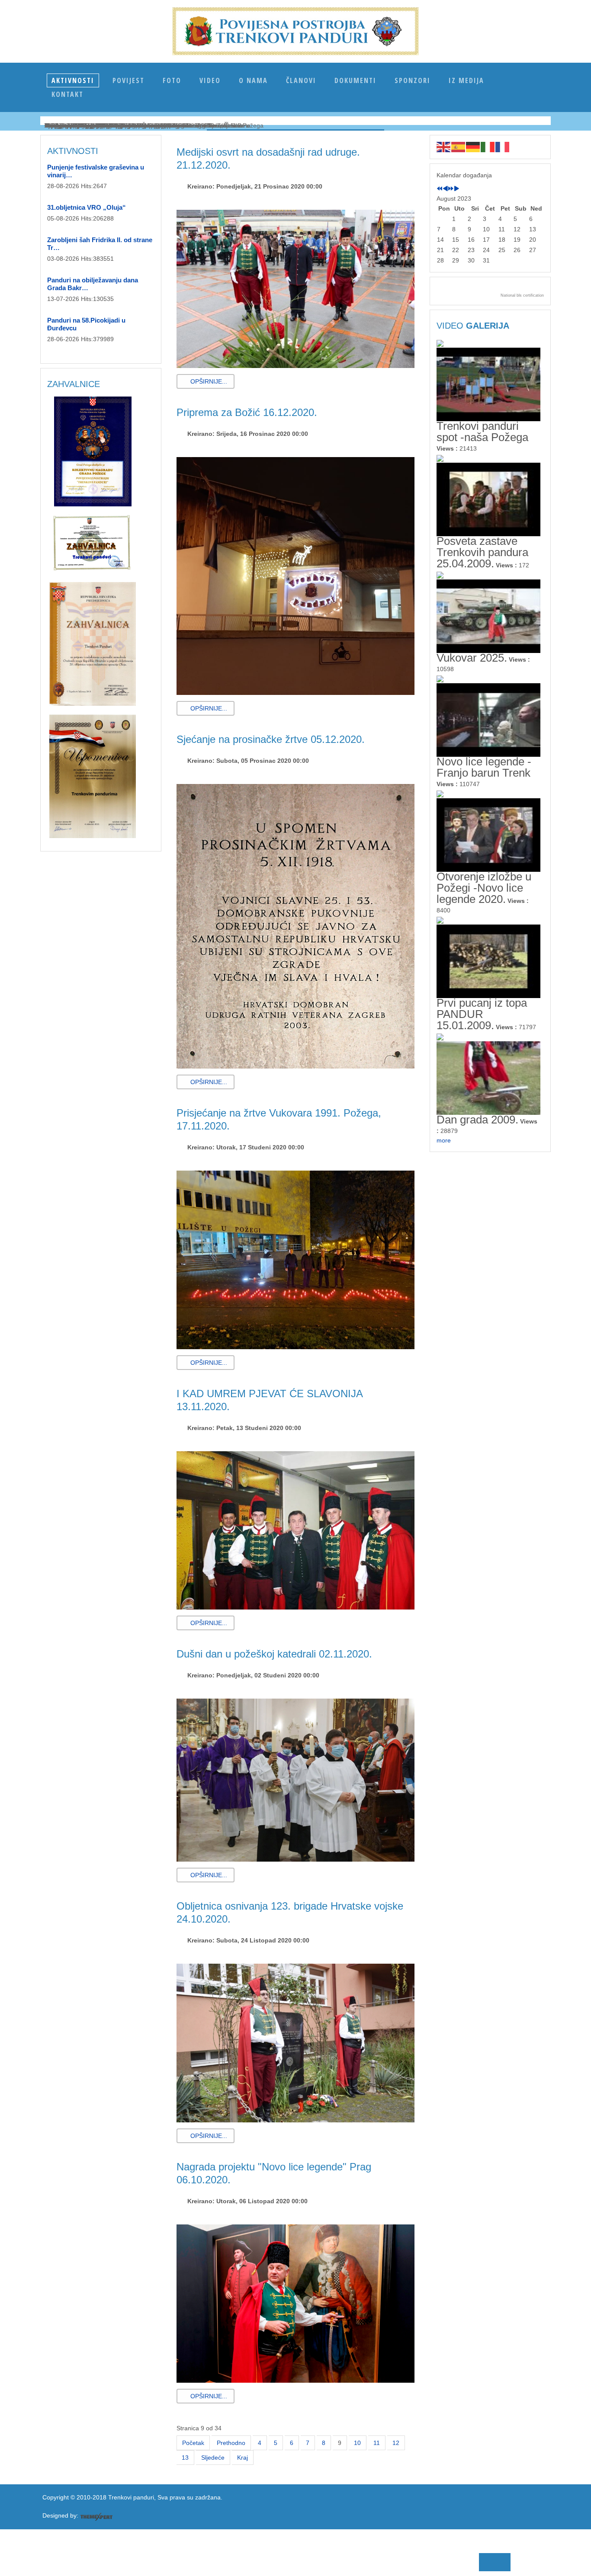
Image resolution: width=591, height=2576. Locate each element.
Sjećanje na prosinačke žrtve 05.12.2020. (271, 739)
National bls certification (522, 295)
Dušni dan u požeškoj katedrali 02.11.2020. (274, 1654)
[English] (444, 147)
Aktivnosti (73, 80)
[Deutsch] (473, 147)
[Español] (459, 147)
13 (185, 2458)
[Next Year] (451, 189)
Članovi (301, 80)
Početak (193, 2443)
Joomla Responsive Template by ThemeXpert (96, 2517)
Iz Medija (466, 80)
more (444, 1140)
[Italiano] (488, 147)
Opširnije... (208, 381)
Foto (172, 80)
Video (210, 80)
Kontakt (67, 94)
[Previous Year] (440, 189)
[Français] (503, 147)
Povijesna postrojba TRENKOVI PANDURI (295, 31)
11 (377, 2443)
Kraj (243, 2458)
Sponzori (413, 80)
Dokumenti (355, 80)
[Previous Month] (445, 189)
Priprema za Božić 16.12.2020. (247, 412)
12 (396, 2443)
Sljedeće (213, 2458)
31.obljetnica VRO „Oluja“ (87, 207)
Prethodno (231, 2443)
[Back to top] (260, 2559)
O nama (253, 80)
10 (357, 2443)
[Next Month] (456, 189)
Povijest (128, 80)
